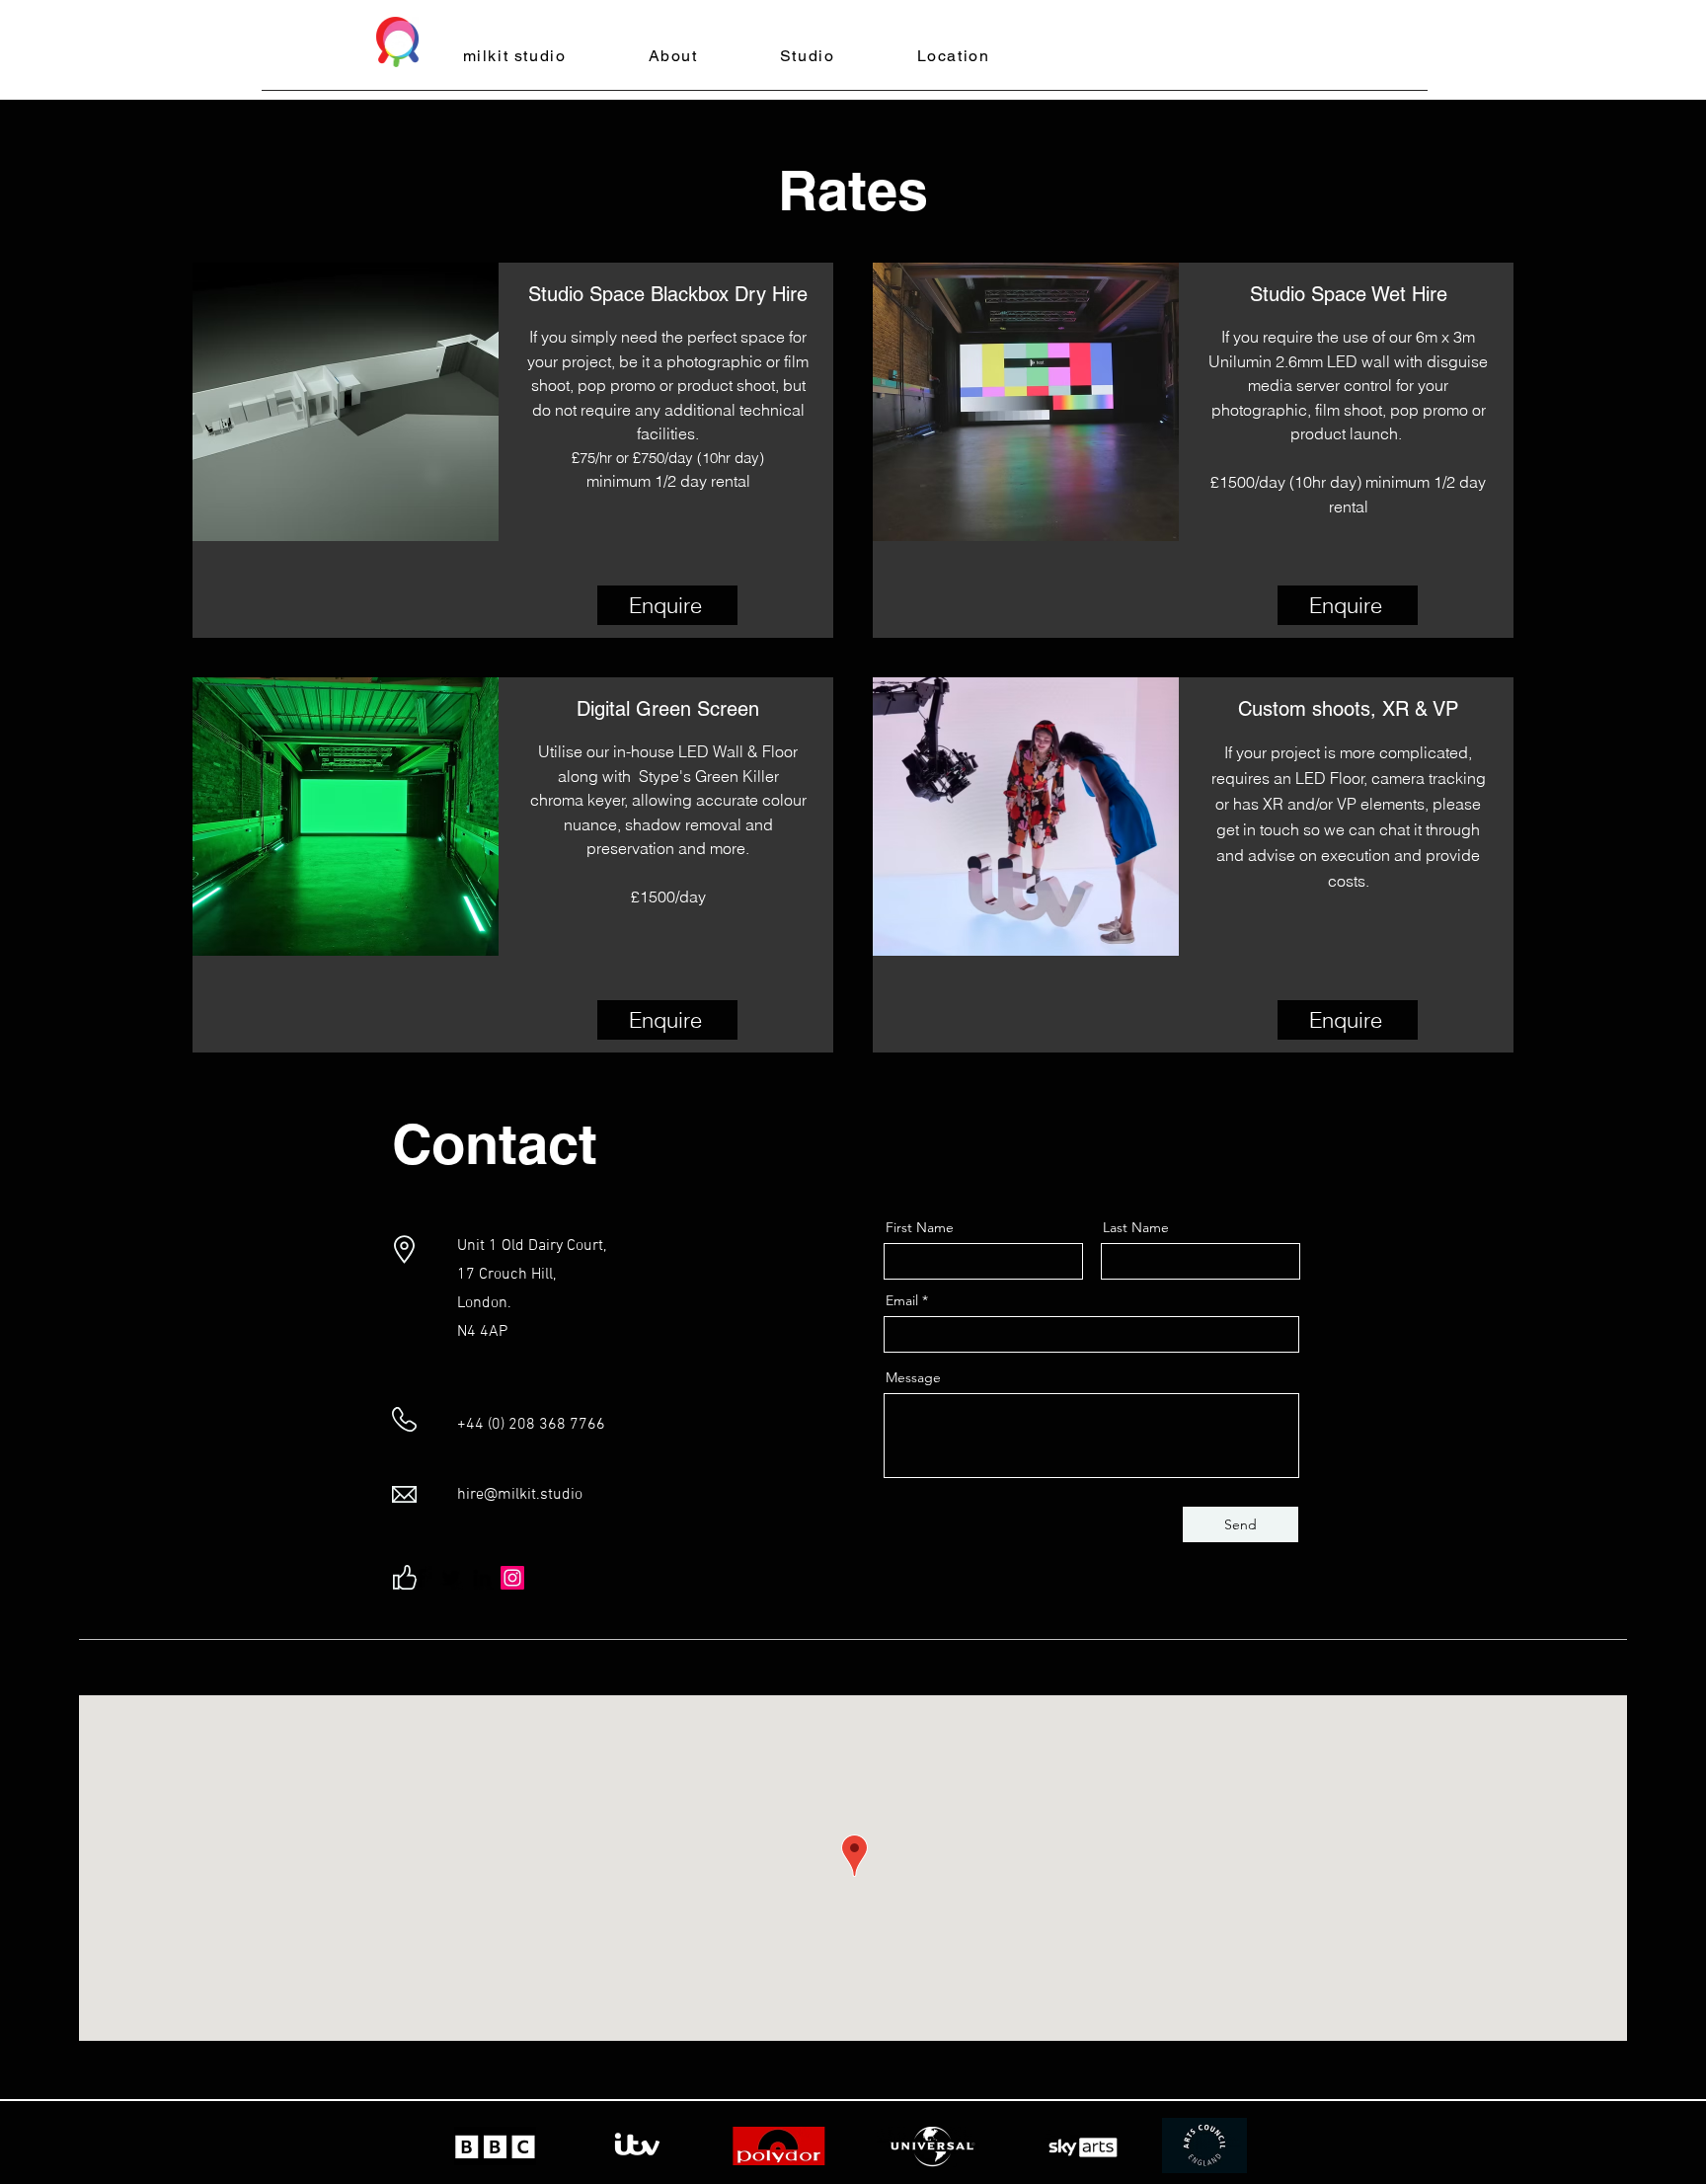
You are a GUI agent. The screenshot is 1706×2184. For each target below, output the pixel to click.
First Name (920, 1227)
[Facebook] (421, 1578)
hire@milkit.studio (520, 1495)
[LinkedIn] (482, 1578)
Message (913, 1377)
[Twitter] (451, 1578)
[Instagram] (512, 1578)
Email (902, 1300)
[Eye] (397, 42)
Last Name (1136, 1227)
